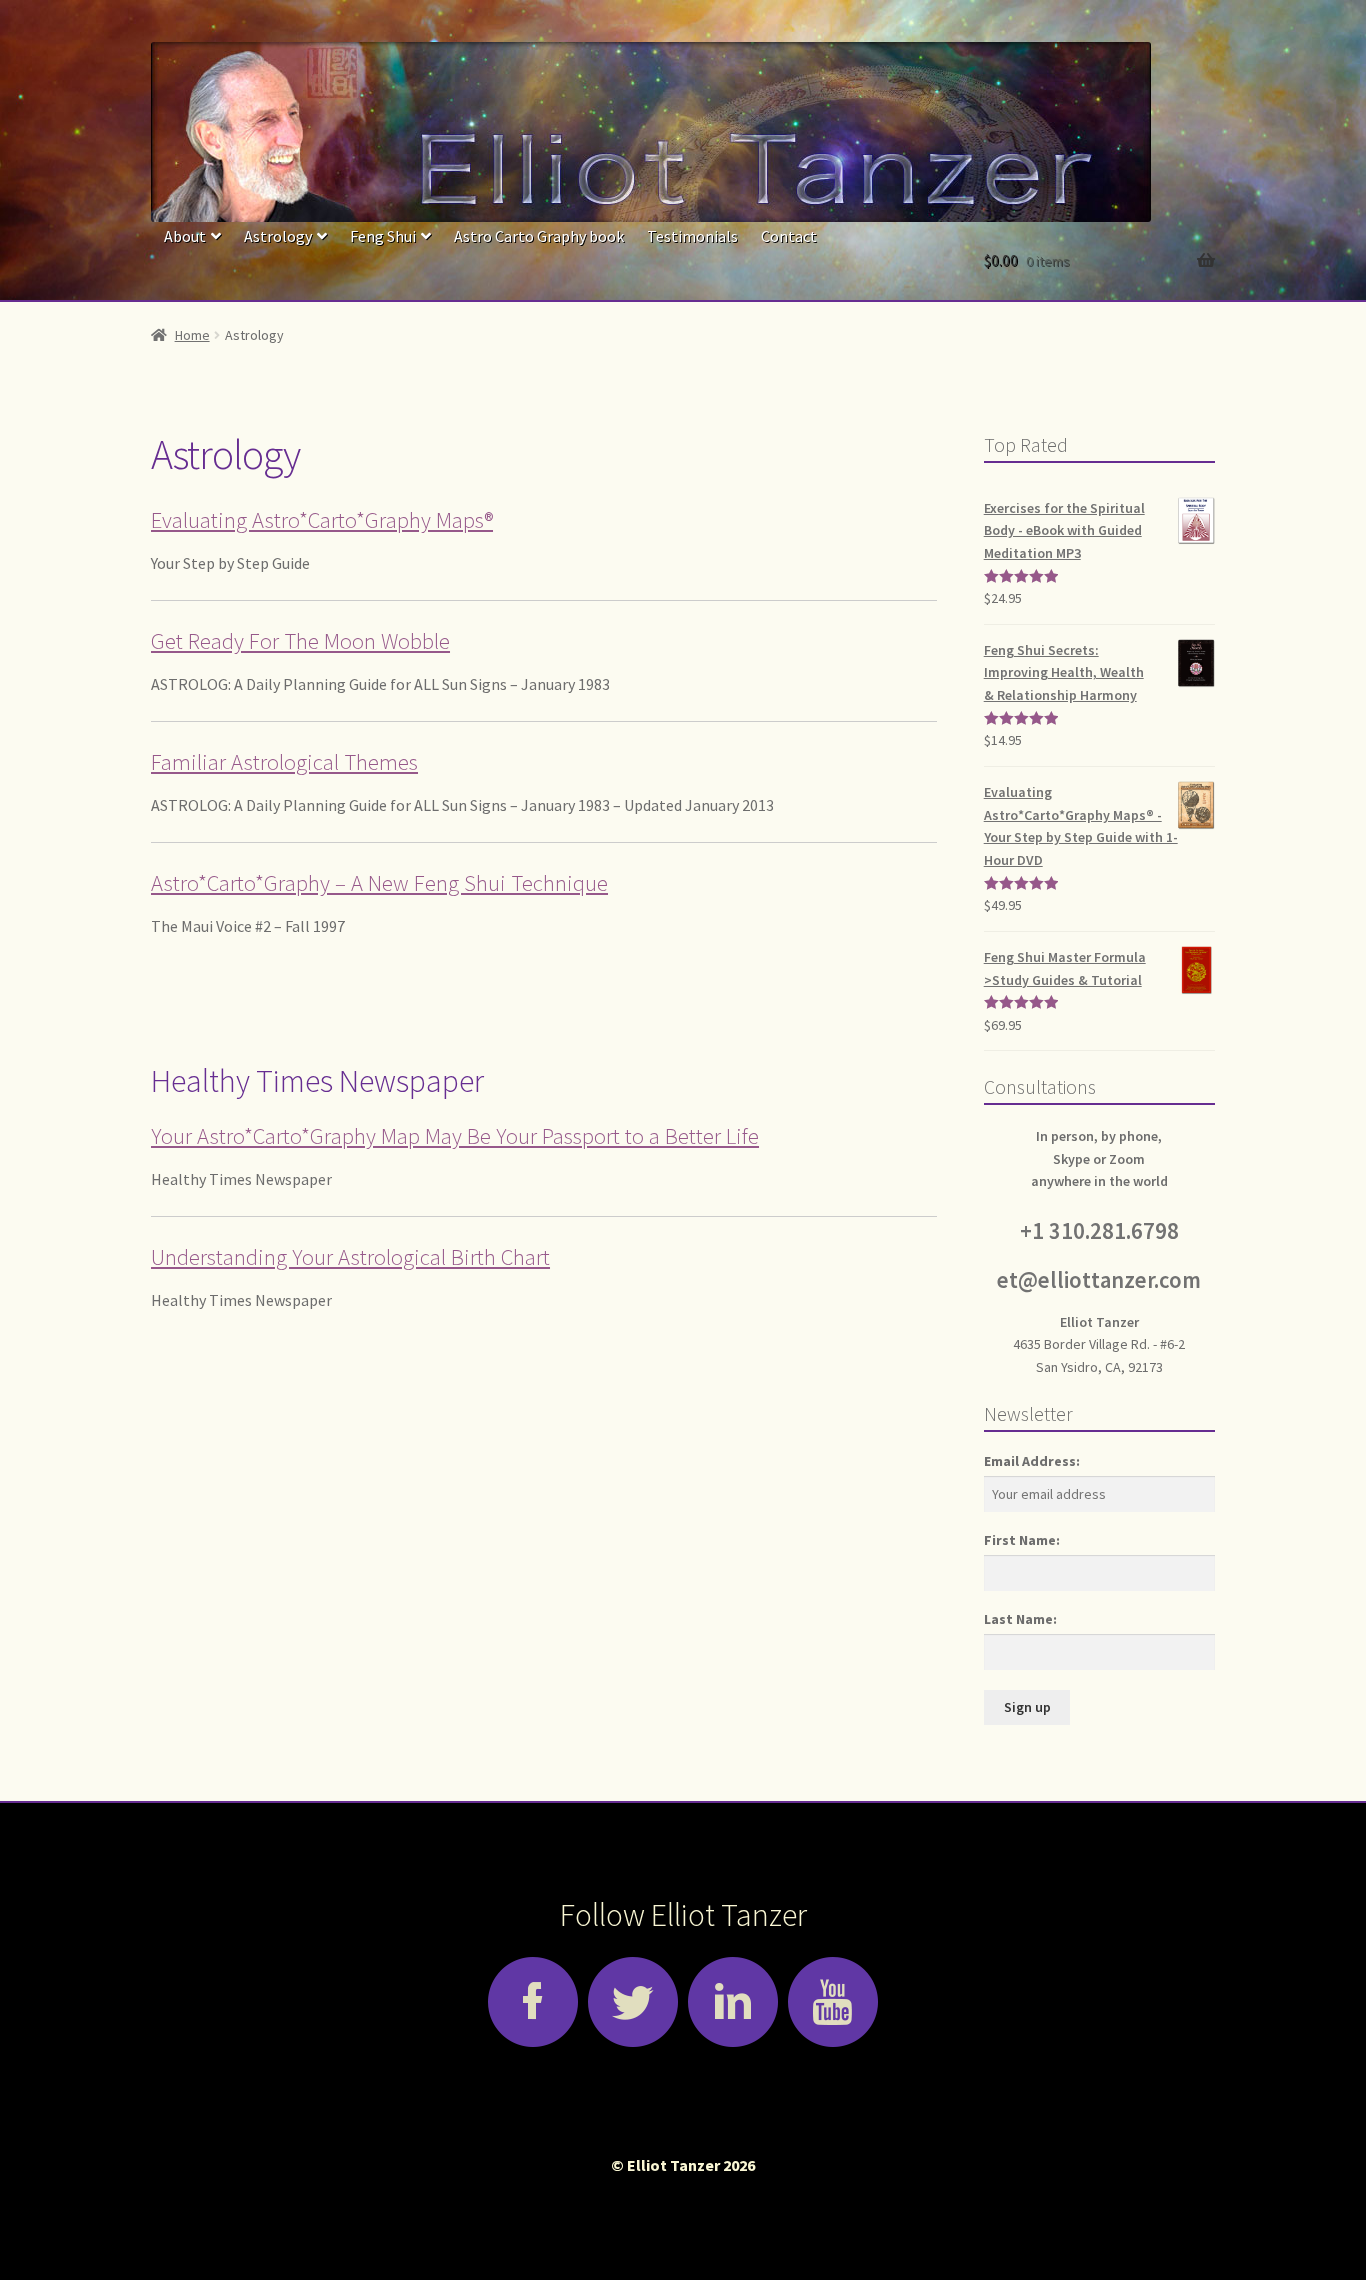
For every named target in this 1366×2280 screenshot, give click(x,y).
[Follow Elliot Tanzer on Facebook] (533, 2002)
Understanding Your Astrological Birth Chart (350, 1257)
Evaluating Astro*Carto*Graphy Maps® (322, 520)
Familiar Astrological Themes (284, 762)
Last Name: (1020, 1619)
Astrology (278, 236)
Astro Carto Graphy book (539, 236)
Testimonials (692, 236)
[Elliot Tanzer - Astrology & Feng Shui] (683, 132)
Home (192, 335)
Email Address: (1032, 1461)
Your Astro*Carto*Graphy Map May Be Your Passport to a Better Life (455, 1136)
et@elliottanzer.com (1099, 1280)
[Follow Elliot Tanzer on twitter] (633, 2002)
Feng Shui (383, 236)
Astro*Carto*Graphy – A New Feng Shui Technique (379, 883)
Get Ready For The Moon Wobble (300, 641)
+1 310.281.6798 (1099, 1231)
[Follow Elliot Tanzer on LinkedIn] (733, 2002)
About (185, 236)
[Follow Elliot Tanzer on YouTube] (833, 2002)
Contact (789, 236)
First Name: (1022, 1540)
